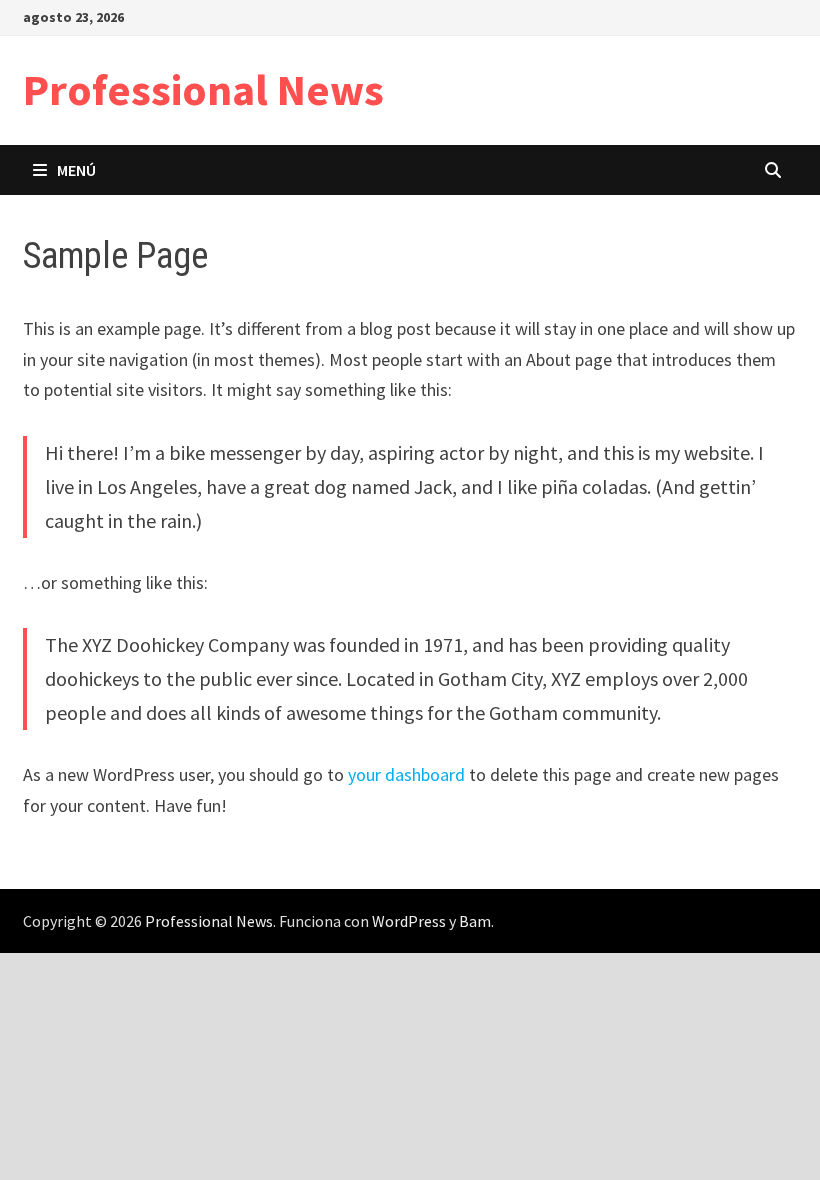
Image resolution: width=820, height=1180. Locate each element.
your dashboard (406, 774)
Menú (76, 170)
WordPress (409, 921)
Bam (475, 921)
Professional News (203, 89)
